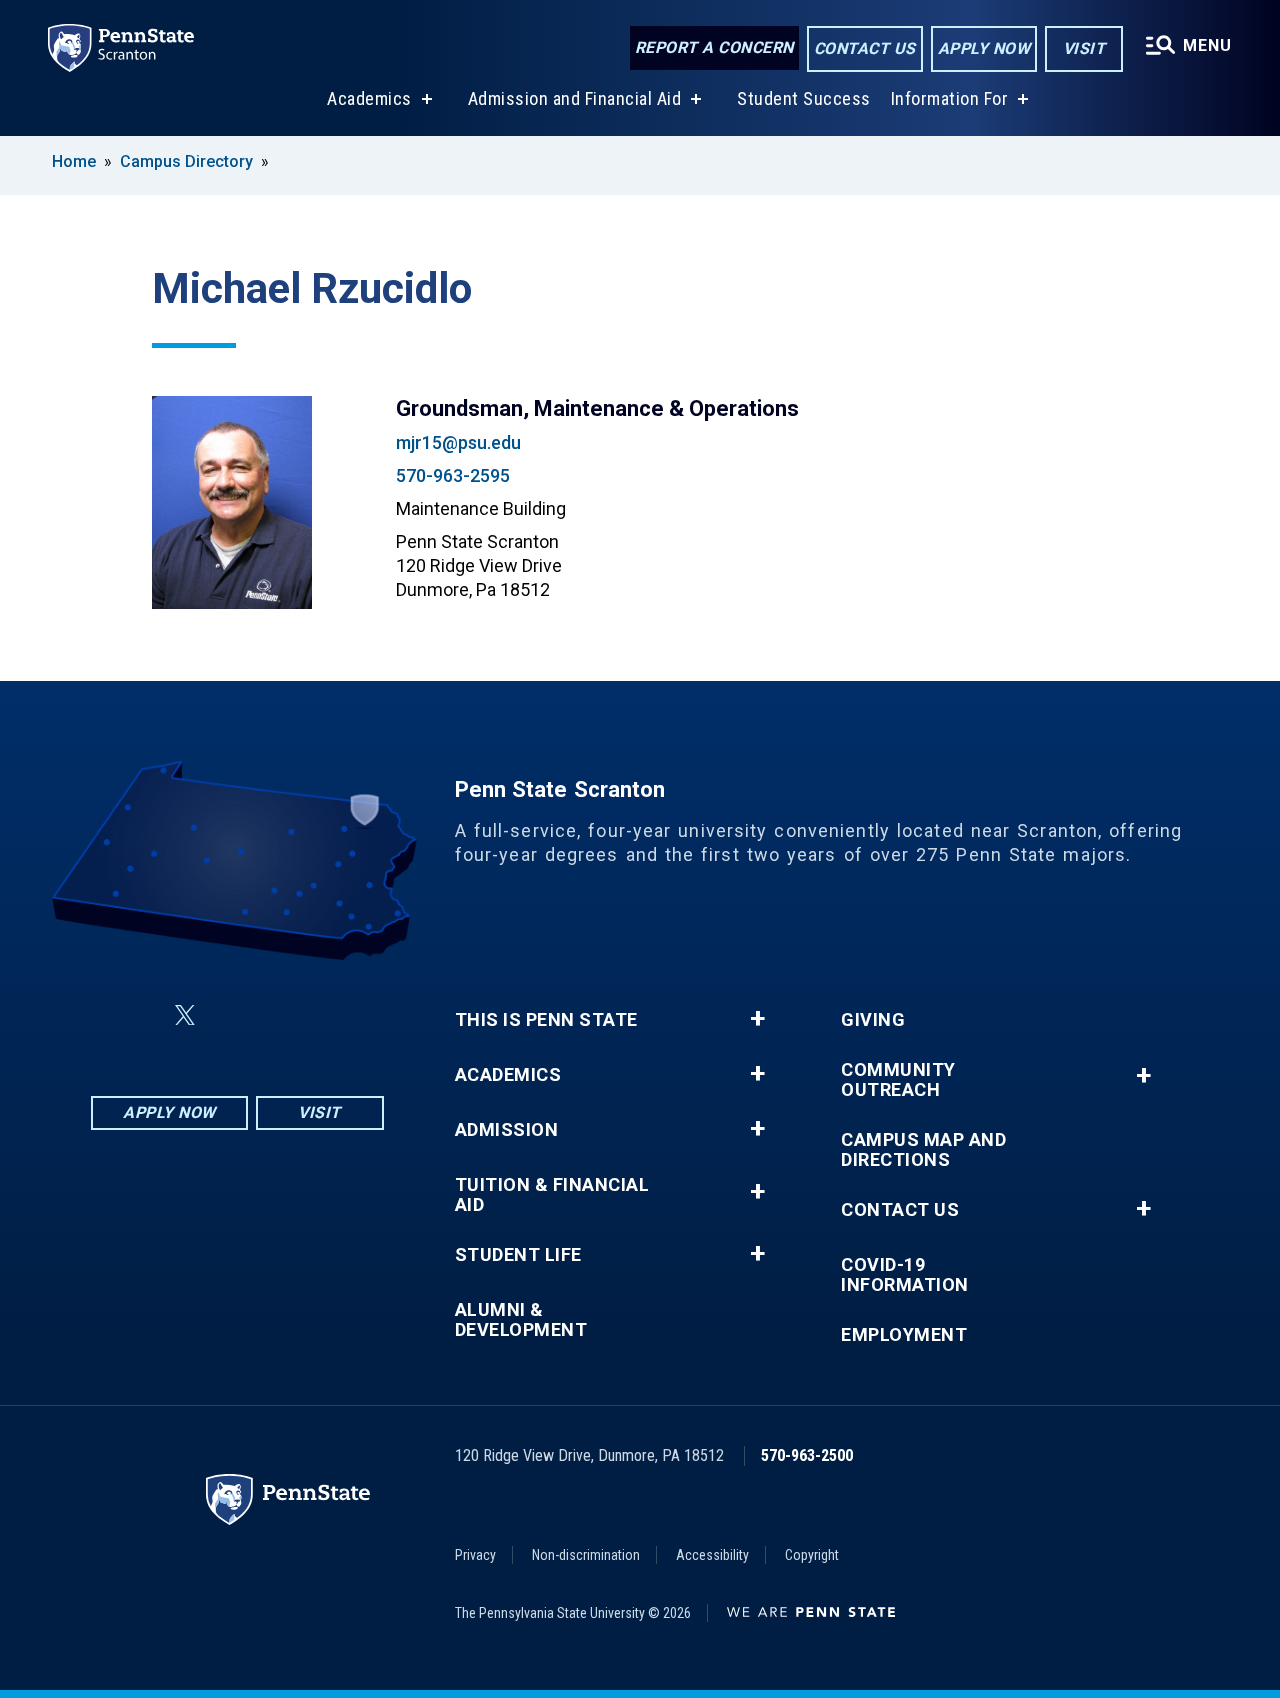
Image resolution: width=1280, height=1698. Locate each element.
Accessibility (712, 1555)
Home (74, 161)
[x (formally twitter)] (185, 1015)
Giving (873, 1020)
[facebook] (137, 1015)
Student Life (518, 1255)
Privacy (475, 1555)
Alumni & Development (521, 1320)
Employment (904, 1335)
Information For (950, 98)
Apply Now (984, 48)
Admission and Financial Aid (575, 98)
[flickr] (233, 1015)
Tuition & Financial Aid (552, 1195)
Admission (507, 1130)
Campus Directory (186, 161)
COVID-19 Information (905, 1275)
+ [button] (757, 1019)
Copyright (812, 1555)
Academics (369, 98)
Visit (1084, 48)
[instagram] (337, 1015)
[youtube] (285, 1015)
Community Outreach (898, 1080)
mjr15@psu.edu (458, 442)
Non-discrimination (586, 1555)
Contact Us (865, 48)
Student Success (804, 98)
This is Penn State (546, 1020)
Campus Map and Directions (923, 1150)
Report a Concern (714, 47)
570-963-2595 (453, 475)
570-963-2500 (807, 1455)
